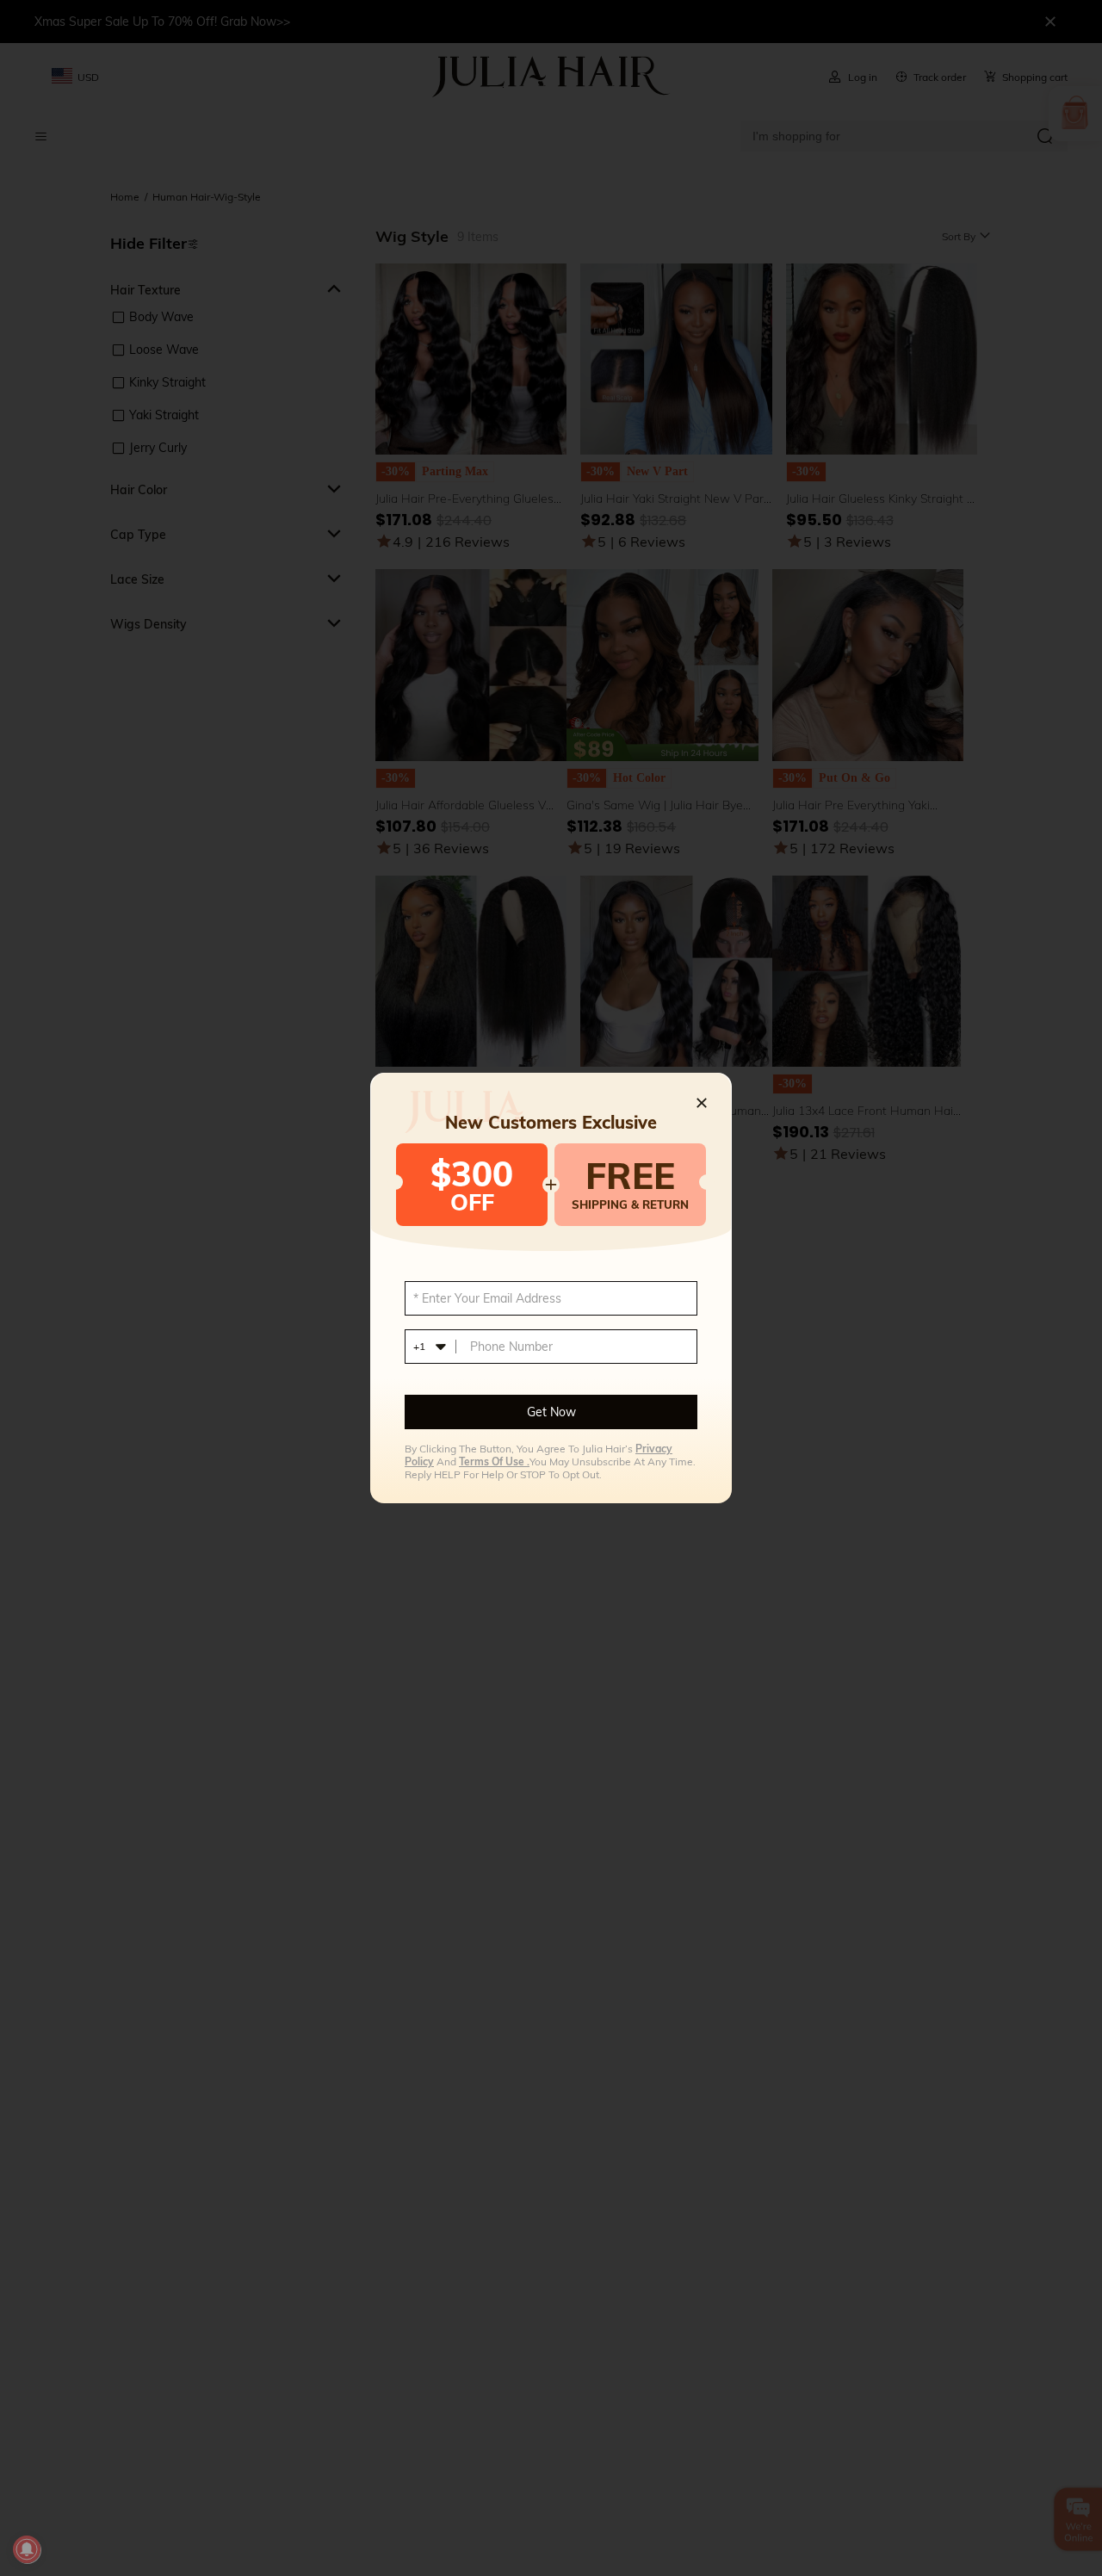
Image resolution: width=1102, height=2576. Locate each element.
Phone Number (511, 1347)
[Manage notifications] (27, 2549)
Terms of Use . (494, 1461)
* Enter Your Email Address (487, 1298)
